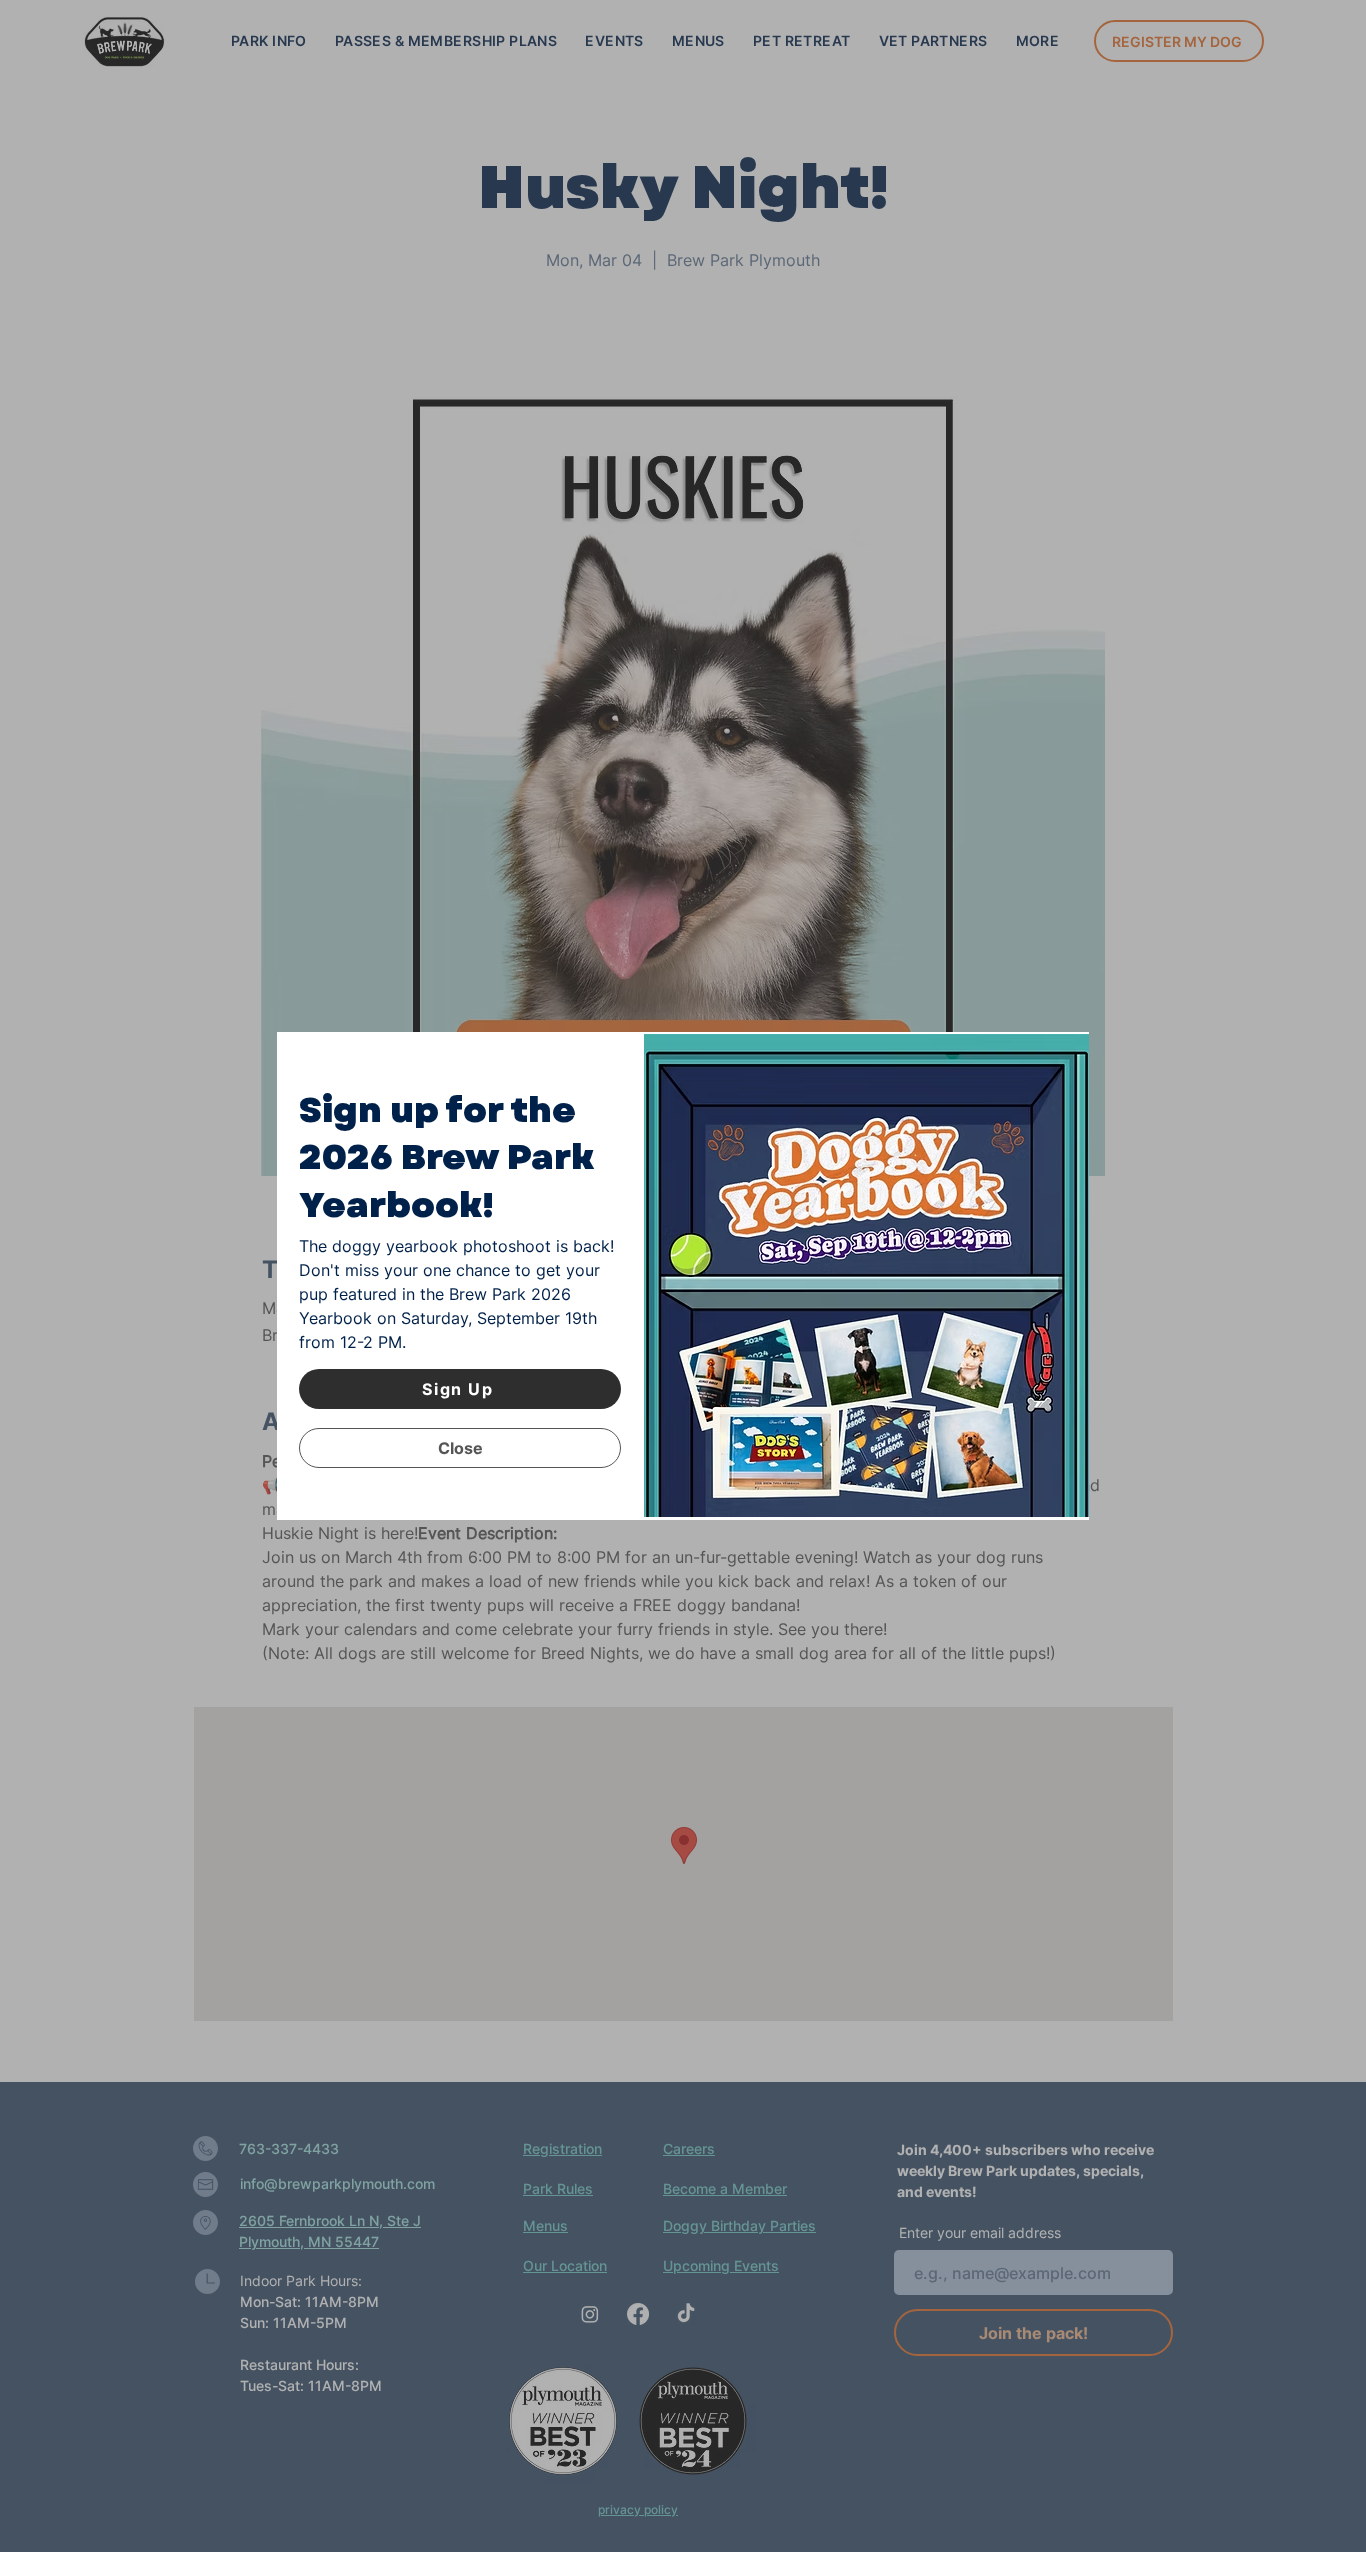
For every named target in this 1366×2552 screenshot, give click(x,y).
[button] (460, 1448)
